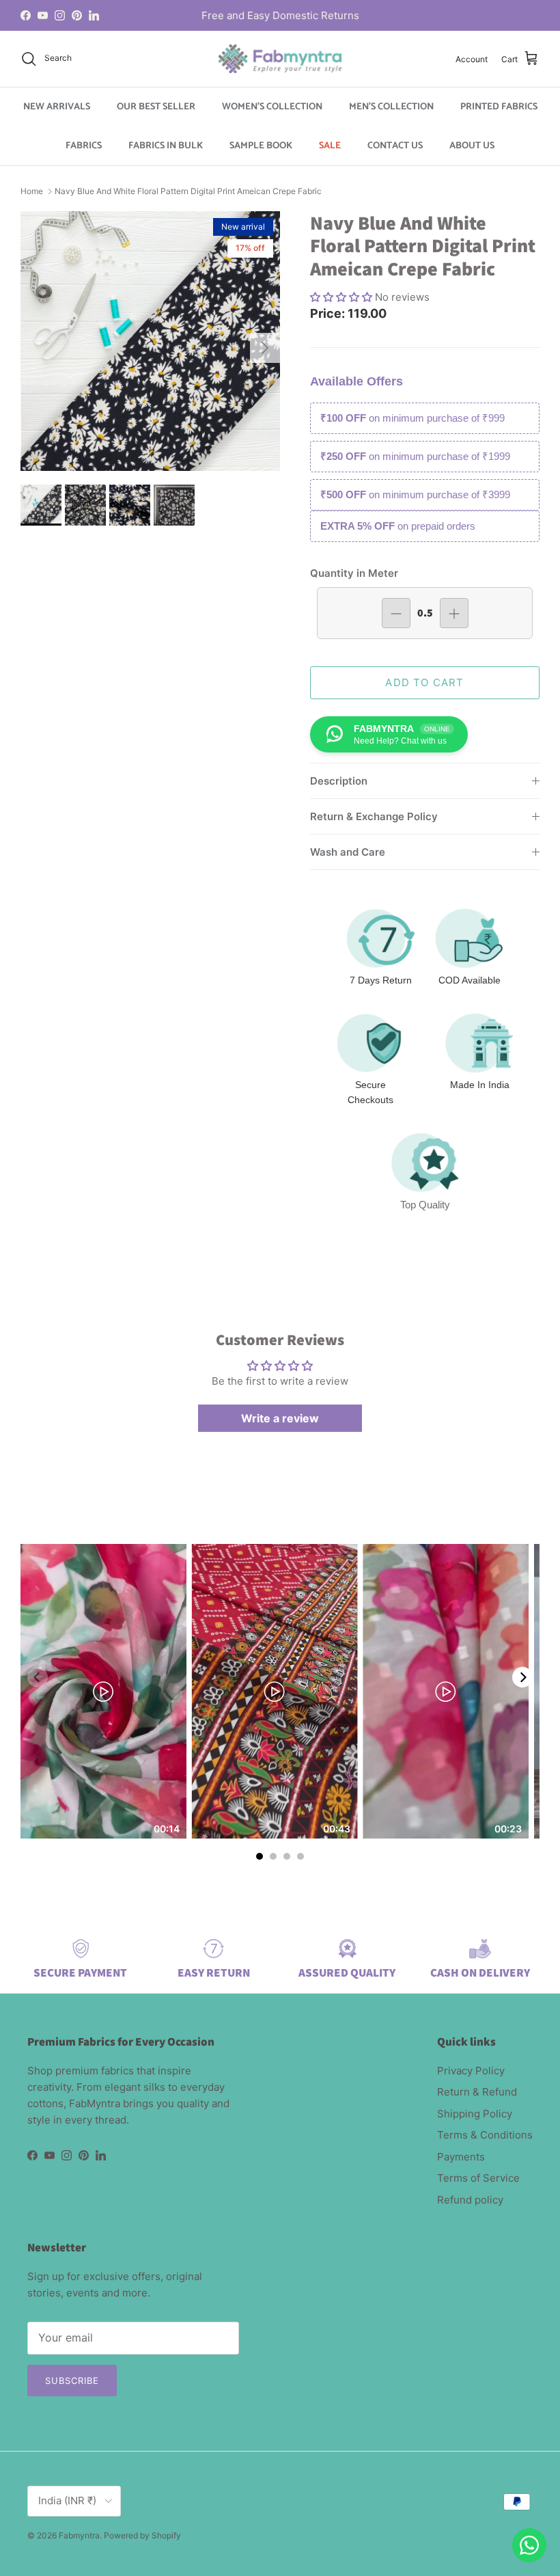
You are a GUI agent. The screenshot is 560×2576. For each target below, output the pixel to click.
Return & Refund (477, 2092)
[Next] (522, 1677)
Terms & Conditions (485, 2135)
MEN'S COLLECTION (391, 107)
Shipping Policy (475, 2114)
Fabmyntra (79, 2535)
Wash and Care (348, 852)
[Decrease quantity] (396, 613)
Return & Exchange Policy (374, 816)
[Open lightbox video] (103, 1691)
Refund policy (470, 2200)
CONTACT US (395, 146)
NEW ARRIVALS (57, 107)
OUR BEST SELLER (156, 107)
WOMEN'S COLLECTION (272, 107)
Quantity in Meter (354, 573)
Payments (461, 2157)
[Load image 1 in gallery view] (150, 341)
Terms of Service (478, 2178)
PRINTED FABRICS (499, 107)
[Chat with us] (529, 2545)
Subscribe (72, 2381)
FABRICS (84, 146)
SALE (330, 146)
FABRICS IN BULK (166, 146)
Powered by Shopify (142, 2535)
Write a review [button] (280, 1418)
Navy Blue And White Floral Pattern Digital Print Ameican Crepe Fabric (188, 191)
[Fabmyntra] (280, 59)
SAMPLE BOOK (261, 146)
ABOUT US (472, 146)
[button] (342, 297)
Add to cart (424, 682)
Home (32, 191)
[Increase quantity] (454, 613)
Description (339, 781)
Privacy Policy (471, 2071)
